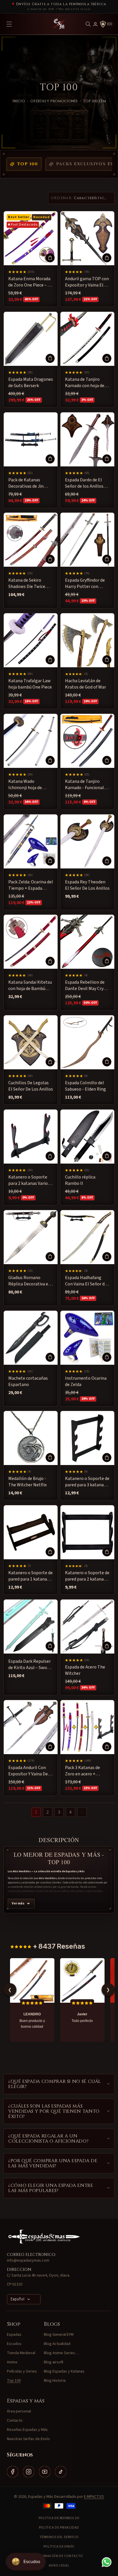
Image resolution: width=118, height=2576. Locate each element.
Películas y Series (22, 2371)
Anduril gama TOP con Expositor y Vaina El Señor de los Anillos (87, 282)
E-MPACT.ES (94, 2497)
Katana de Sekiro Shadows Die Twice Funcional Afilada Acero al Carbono (27, 584)
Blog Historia (55, 2381)
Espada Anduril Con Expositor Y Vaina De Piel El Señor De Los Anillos (28, 1771)
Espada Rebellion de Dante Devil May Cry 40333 (85, 986)
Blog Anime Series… (61, 2353)
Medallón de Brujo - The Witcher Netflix (27, 1482)
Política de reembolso (59, 2518)
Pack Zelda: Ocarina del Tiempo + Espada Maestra (31, 885)
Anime (12, 2362)
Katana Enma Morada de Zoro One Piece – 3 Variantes (29, 282)
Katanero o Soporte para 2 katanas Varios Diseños (29, 1180)
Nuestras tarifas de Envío (28, 2439)
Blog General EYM (59, 2335)
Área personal (19, 2411)
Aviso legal (59, 2566)
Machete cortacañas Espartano (28, 1381)
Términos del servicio (59, 2537)
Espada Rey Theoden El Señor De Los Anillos (87, 885)
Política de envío (59, 2547)
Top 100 (28, 164)
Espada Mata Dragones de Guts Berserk (31, 382)
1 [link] (36, 1812)
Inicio (19, 101)
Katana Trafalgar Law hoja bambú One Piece (30, 684)
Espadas (14, 2335)
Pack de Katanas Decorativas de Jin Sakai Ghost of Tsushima (26, 483)
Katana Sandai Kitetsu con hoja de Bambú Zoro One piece (30, 986)
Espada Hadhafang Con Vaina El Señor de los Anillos (86, 1281)
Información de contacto (59, 2556)
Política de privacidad (59, 2528)
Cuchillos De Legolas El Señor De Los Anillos (31, 1086)
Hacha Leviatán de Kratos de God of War (85, 684)
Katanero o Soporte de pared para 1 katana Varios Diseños (31, 1576)
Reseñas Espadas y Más (27, 2430)
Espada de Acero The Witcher (85, 1670)
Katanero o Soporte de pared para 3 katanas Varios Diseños (87, 1482)
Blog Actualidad (57, 2344)
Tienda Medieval (21, 2353)
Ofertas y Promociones (54, 101)
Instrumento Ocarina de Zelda (86, 1381)
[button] (88, 24)
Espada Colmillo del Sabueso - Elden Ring (85, 1086)
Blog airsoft (54, 2362)
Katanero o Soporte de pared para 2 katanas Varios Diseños (87, 1576)
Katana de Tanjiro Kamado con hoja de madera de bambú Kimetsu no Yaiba (85, 383)
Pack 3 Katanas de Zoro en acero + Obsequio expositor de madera (87, 1771)
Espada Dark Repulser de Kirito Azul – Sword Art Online (30, 1665)
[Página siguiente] (82, 1812)
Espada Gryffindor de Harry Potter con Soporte (85, 584)
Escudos (14, 2344)
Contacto (15, 2421)
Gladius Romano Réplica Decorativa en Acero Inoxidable (29, 1281)
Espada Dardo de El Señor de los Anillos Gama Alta (84, 483)
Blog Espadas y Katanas (64, 2371)
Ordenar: (62, 198)
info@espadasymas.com (28, 2260)
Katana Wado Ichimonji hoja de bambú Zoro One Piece (31, 785)
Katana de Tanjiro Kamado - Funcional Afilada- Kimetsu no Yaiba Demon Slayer (84, 785)
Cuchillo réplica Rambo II (80, 1180)
